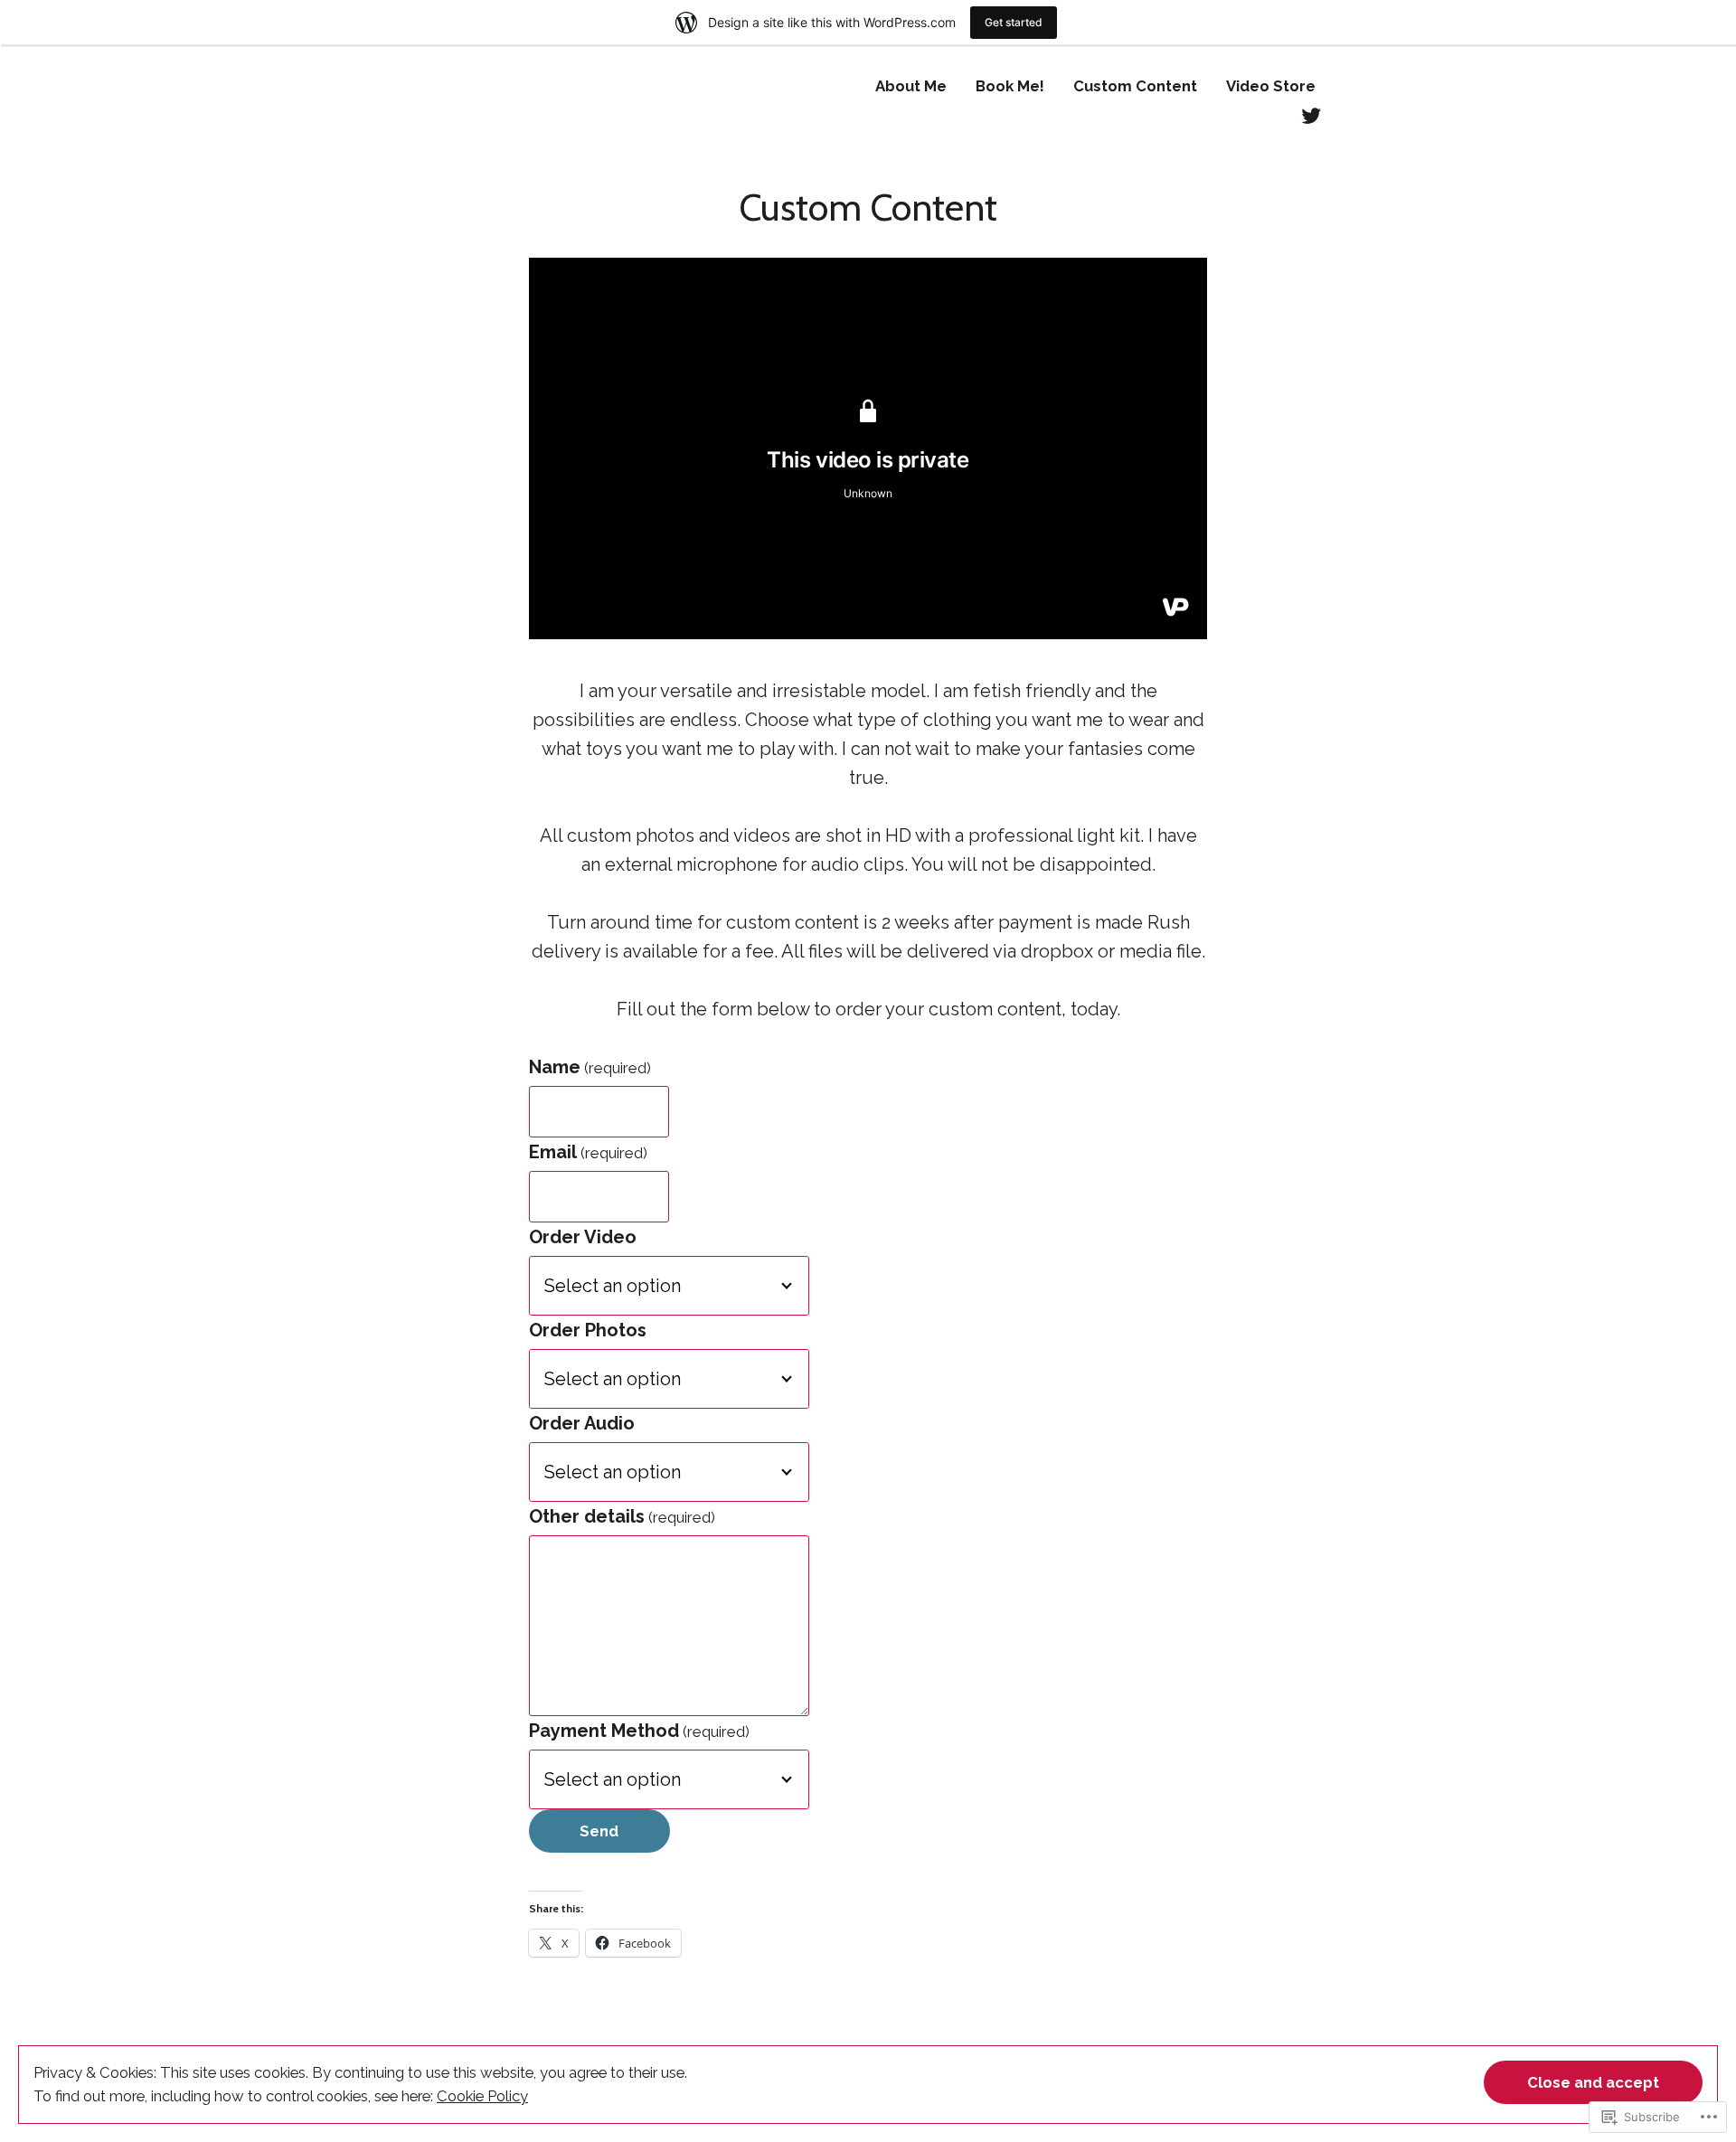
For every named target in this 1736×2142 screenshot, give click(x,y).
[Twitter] (1311, 114)
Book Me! (1010, 86)
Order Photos (588, 1330)
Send (599, 1831)
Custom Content (1135, 86)
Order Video (583, 1237)
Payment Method (639, 1731)
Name (590, 1067)
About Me (911, 86)
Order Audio (582, 1423)
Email (588, 1152)
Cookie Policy (482, 2096)
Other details (622, 1516)
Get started (1014, 22)
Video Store (1271, 86)
